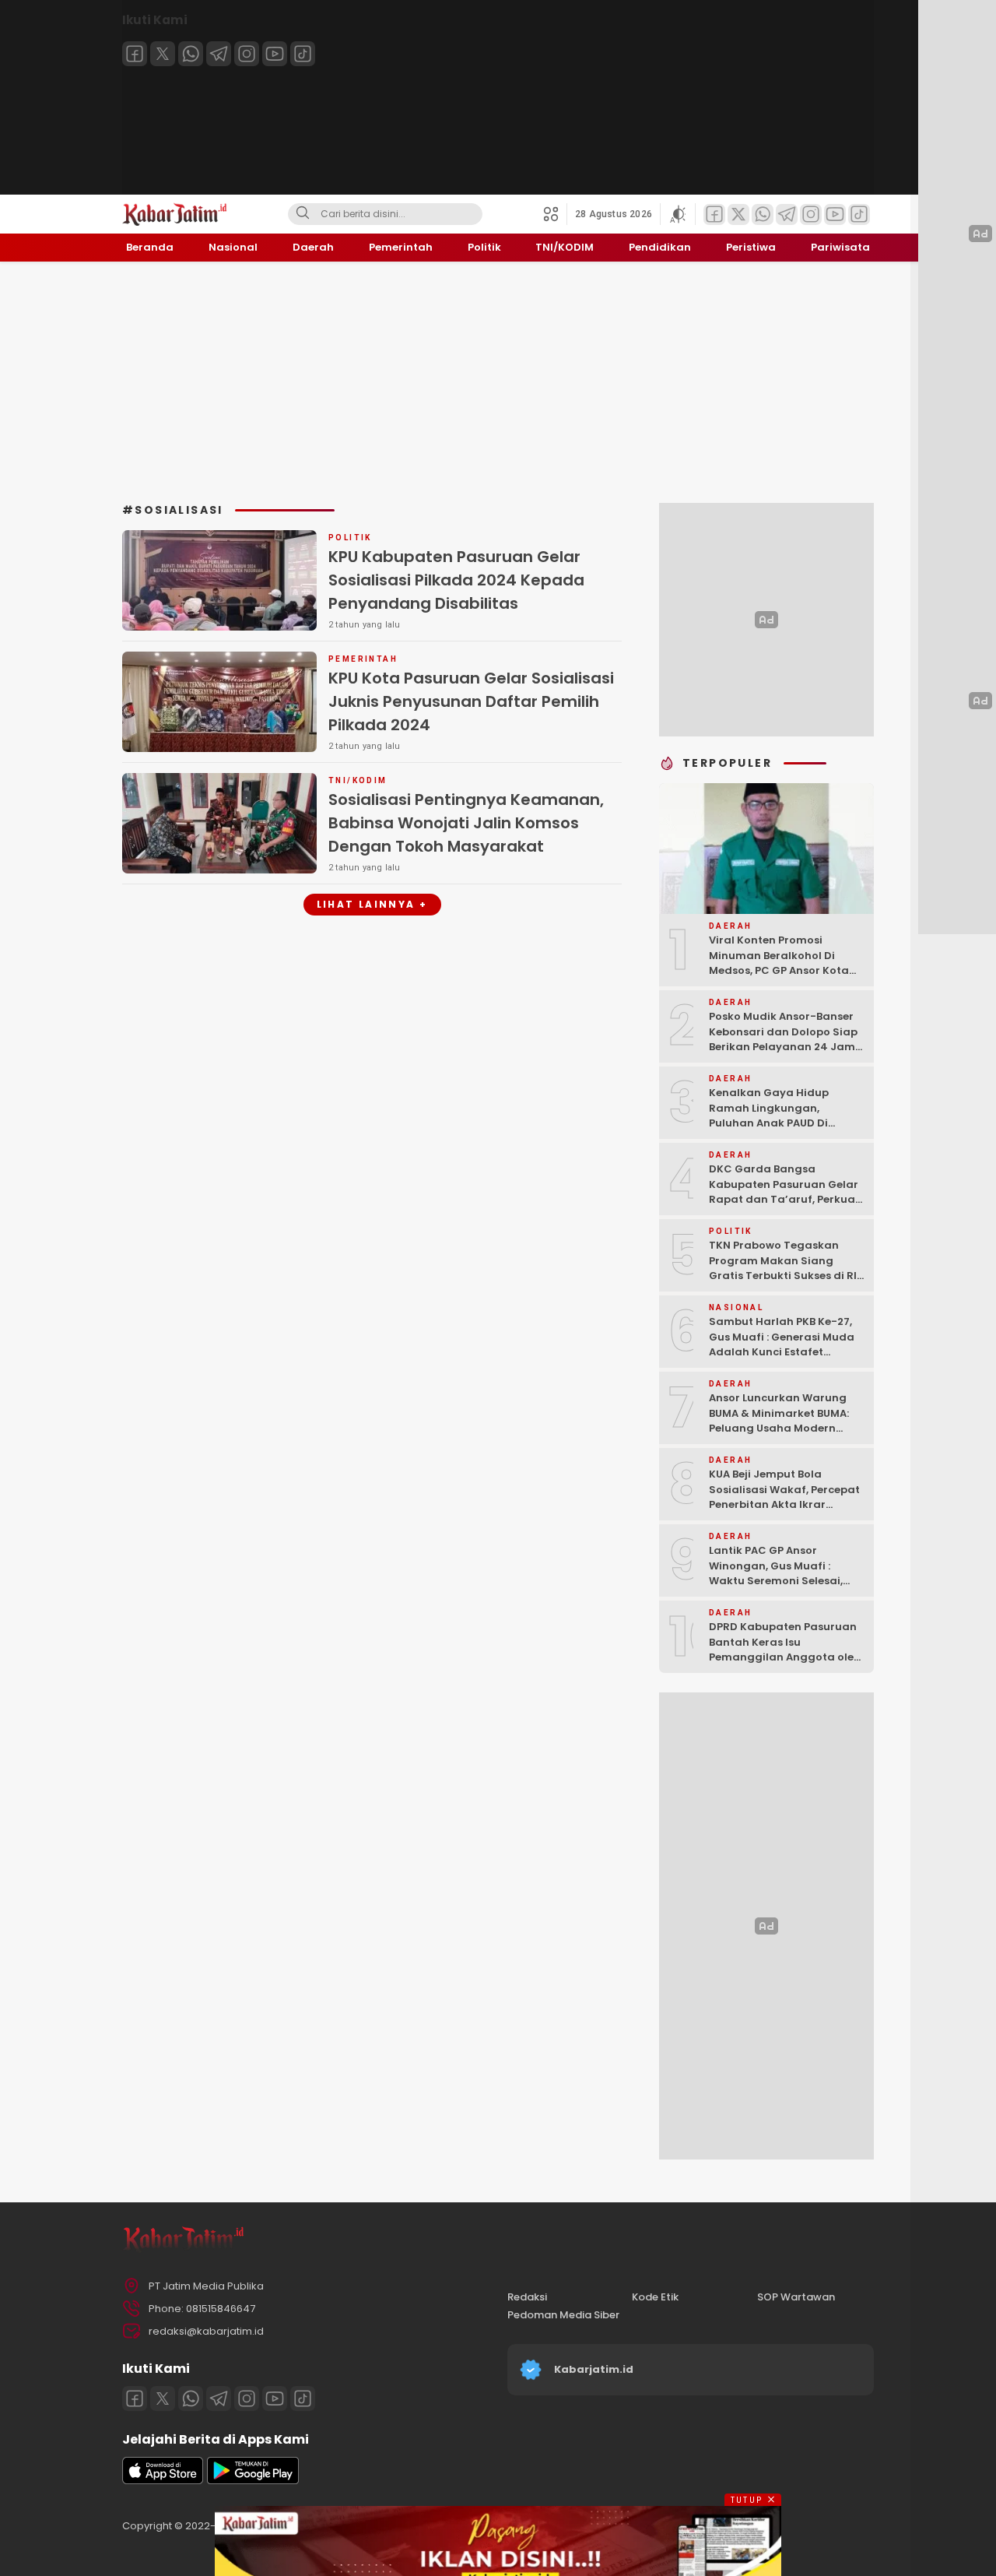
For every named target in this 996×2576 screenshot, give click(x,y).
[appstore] (163, 2481)
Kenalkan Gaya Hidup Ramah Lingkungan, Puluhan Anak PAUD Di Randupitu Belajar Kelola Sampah (777, 1123)
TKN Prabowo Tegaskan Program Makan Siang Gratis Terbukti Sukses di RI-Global (786, 1268)
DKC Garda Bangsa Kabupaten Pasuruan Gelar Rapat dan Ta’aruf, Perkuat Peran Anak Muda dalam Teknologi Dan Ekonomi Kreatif (784, 1207)
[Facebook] (135, 54)
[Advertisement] (498, 382)
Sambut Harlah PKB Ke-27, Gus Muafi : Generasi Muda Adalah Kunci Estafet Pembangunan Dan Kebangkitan (782, 1352)
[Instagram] (247, 54)
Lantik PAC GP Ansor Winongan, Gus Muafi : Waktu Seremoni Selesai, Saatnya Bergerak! (776, 1573)
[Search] (303, 214)
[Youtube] (275, 54)
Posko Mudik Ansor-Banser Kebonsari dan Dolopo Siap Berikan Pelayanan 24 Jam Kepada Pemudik (783, 1039)
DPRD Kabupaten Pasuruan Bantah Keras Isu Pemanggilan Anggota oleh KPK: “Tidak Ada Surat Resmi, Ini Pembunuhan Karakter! (785, 1665)
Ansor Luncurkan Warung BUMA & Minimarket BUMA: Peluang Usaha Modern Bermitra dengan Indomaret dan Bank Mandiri (787, 1428)
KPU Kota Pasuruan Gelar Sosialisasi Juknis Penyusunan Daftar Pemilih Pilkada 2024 (471, 701)
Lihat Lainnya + (372, 904)
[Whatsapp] (191, 54)
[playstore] (253, 2481)
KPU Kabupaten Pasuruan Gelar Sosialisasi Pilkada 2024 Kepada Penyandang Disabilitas (456, 580)
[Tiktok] (303, 54)
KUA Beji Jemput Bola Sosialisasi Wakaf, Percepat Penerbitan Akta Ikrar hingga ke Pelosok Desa (784, 1497)
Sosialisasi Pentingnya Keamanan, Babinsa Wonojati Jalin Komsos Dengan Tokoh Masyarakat (466, 823)
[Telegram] (219, 54)
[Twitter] (163, 54)
